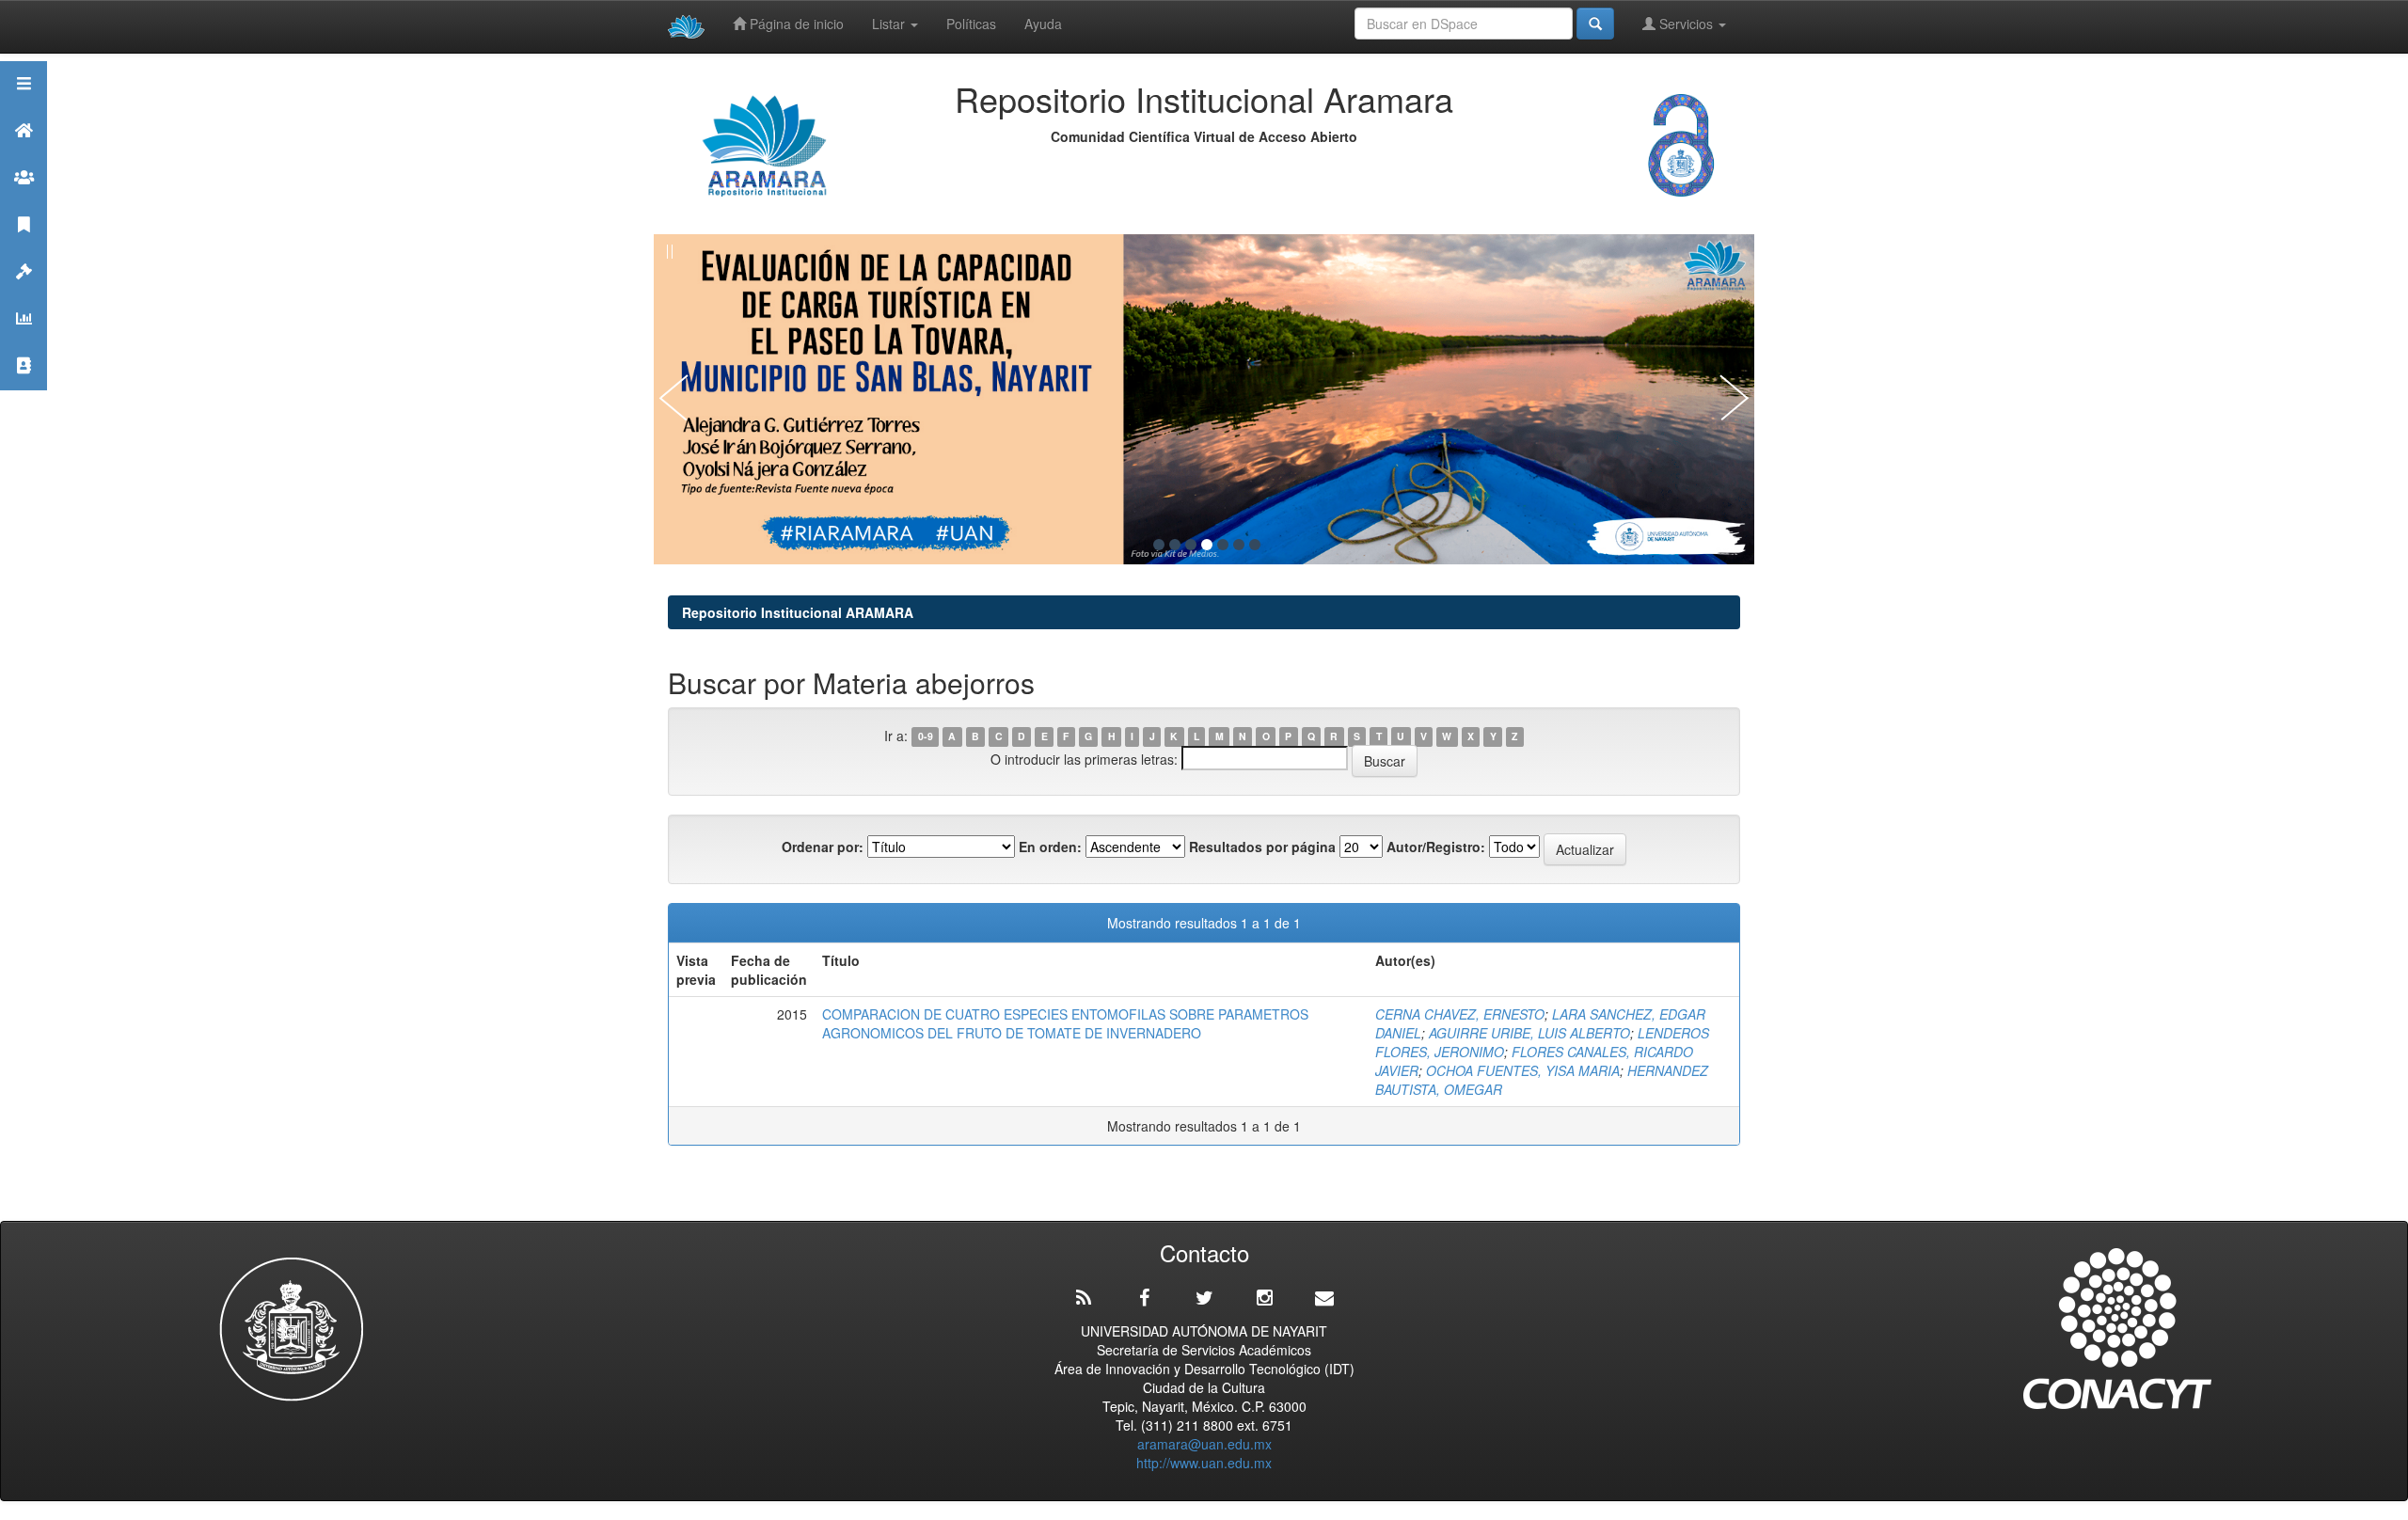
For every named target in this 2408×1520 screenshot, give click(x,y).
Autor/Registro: (1436, 847)
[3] (1191, 545)
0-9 (926, 737)
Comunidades (24, 201)
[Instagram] (1264, 1298)
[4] (1207, 545)
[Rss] (1084, 1298)
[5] (1223, 545)
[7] (1255, 545)
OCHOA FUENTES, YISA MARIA (1523, 1070)
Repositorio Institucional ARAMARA (798, 612)
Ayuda (1043, 24)
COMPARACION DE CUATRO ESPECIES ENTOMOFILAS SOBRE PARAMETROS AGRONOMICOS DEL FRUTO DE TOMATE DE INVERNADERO (1065, 1023)
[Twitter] (1204, 1298)
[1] (1159, 545)
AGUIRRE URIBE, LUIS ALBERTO (1529, 1033)
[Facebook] (1144, 1298)
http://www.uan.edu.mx (1204, 1463)
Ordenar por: (823, 847)
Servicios (1686, 24)
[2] (1175, 545)
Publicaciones (24, 248)
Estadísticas (24, 342)
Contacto (24, 389)
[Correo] (1324, 1298)
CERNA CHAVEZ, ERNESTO (1460, 1014)
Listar (890, 24)
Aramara (24, 154)
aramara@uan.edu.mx (1204, 1444)
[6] (1239, 545)
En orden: (1050, 847)
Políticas (971, 24)
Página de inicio (795, 24)
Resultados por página (1262, 847)
